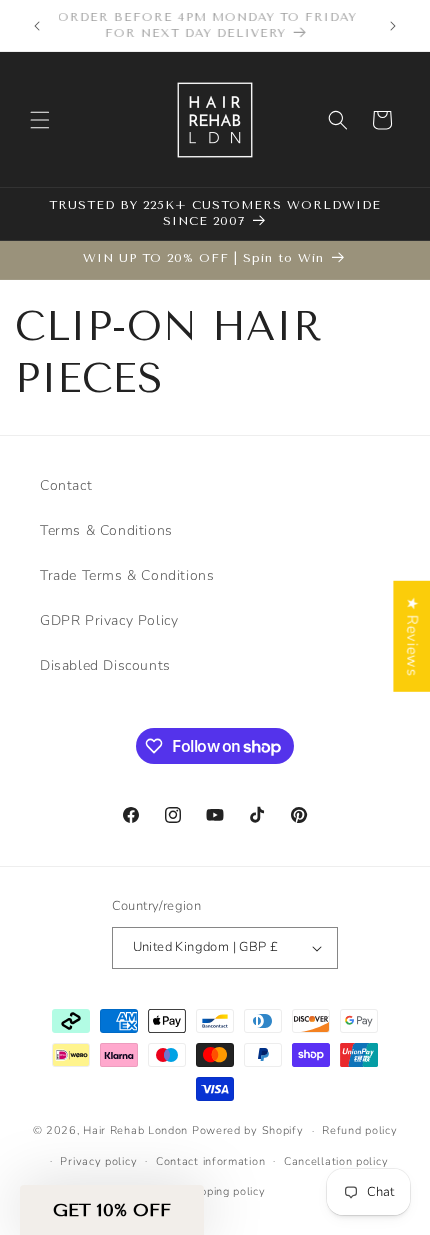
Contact (66, 485)
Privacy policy (98, 1161)
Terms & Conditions (106, 530)
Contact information (210, 1161)
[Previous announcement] (37, 26)
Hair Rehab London (135, 1130)
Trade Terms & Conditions (127, 575)
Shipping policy (224, 1191)
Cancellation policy (336, 1161)
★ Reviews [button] (412, 635)
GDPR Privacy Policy (109, 620)
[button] (40, 120)
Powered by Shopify (248, 1130)
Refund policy (359, 1130)
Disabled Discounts (105, 665)
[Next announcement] (393, 26)
